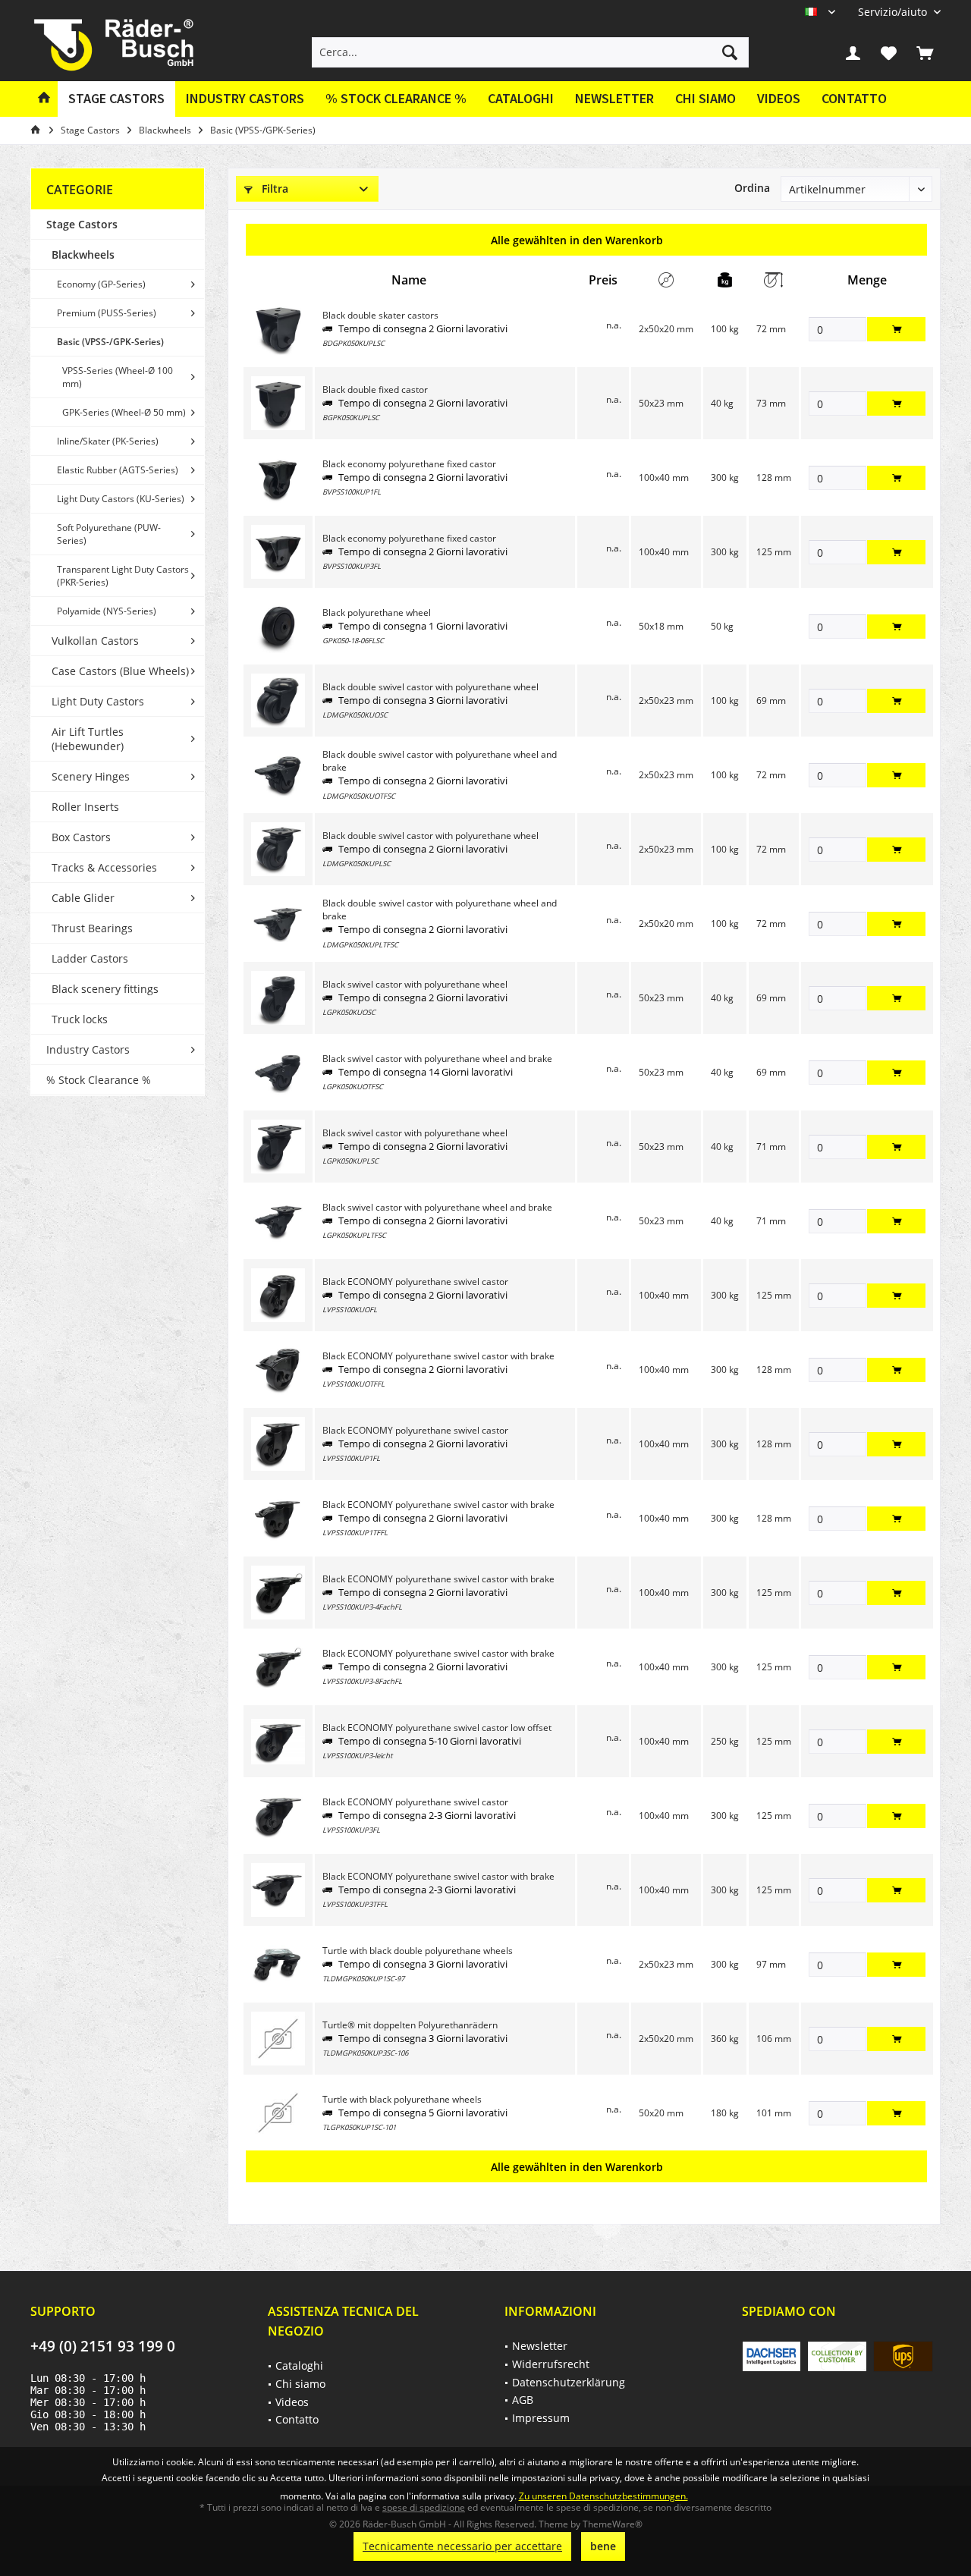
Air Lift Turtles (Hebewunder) (88, 739)
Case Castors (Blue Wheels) (120, 671)
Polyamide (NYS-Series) (107, 611)
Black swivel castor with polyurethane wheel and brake (437, 1059)
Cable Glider (83, 898)
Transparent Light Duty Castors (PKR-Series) (123, 576)
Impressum (541, 2418)
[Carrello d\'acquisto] (925, 52)
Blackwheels (83, 254)
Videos (779, 98)
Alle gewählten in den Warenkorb (577, 240)
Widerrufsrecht (551, 2364)
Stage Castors (82, 224)
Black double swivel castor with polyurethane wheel (431, 687)
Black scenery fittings (105, 989)
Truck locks (80, 1019)
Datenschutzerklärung (569, 2382)
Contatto (854, 98)
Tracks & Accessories (104, 867)
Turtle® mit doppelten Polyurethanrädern (410, 2025)
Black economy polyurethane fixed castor (409, 464)
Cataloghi (521, 98)
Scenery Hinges (91, 776)
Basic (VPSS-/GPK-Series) (110, 342)
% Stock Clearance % (99, 1080)
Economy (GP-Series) (101, 284)
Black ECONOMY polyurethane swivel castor (415, 1282)
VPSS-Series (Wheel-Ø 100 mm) (118, 377)
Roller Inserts (85, 807)
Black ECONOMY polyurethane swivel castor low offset (437, 1728)
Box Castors (81, 837)
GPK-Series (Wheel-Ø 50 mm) (124, 412)
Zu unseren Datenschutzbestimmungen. (603, 2496)
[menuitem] (894, 12)
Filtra (273, 188)
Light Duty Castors (98, 701)
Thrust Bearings (92, 928)
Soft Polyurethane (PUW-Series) (109, 534)
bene (603, 2546)
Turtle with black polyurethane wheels (402, 2099)
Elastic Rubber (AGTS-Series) (118, 470)
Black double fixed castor (375, 390)
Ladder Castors (90, 958)
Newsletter (614, 98)
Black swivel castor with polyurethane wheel (415, 984)
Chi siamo (705, 98)
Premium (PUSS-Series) (107, 313)
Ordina (752, 188)
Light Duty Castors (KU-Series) (121, 499)
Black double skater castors (380, 315)
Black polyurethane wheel (377, 613)
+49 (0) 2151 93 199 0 (103, 2346)
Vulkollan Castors (95, 641)
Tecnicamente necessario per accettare (462, 2546)
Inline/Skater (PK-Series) (108, 441)
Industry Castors (88, 1049)
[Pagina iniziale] (44, 99)
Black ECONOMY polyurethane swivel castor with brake (438, 1356)
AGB (523, 2400)
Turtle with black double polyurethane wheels (418, 1951)
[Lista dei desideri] (889, 52)
